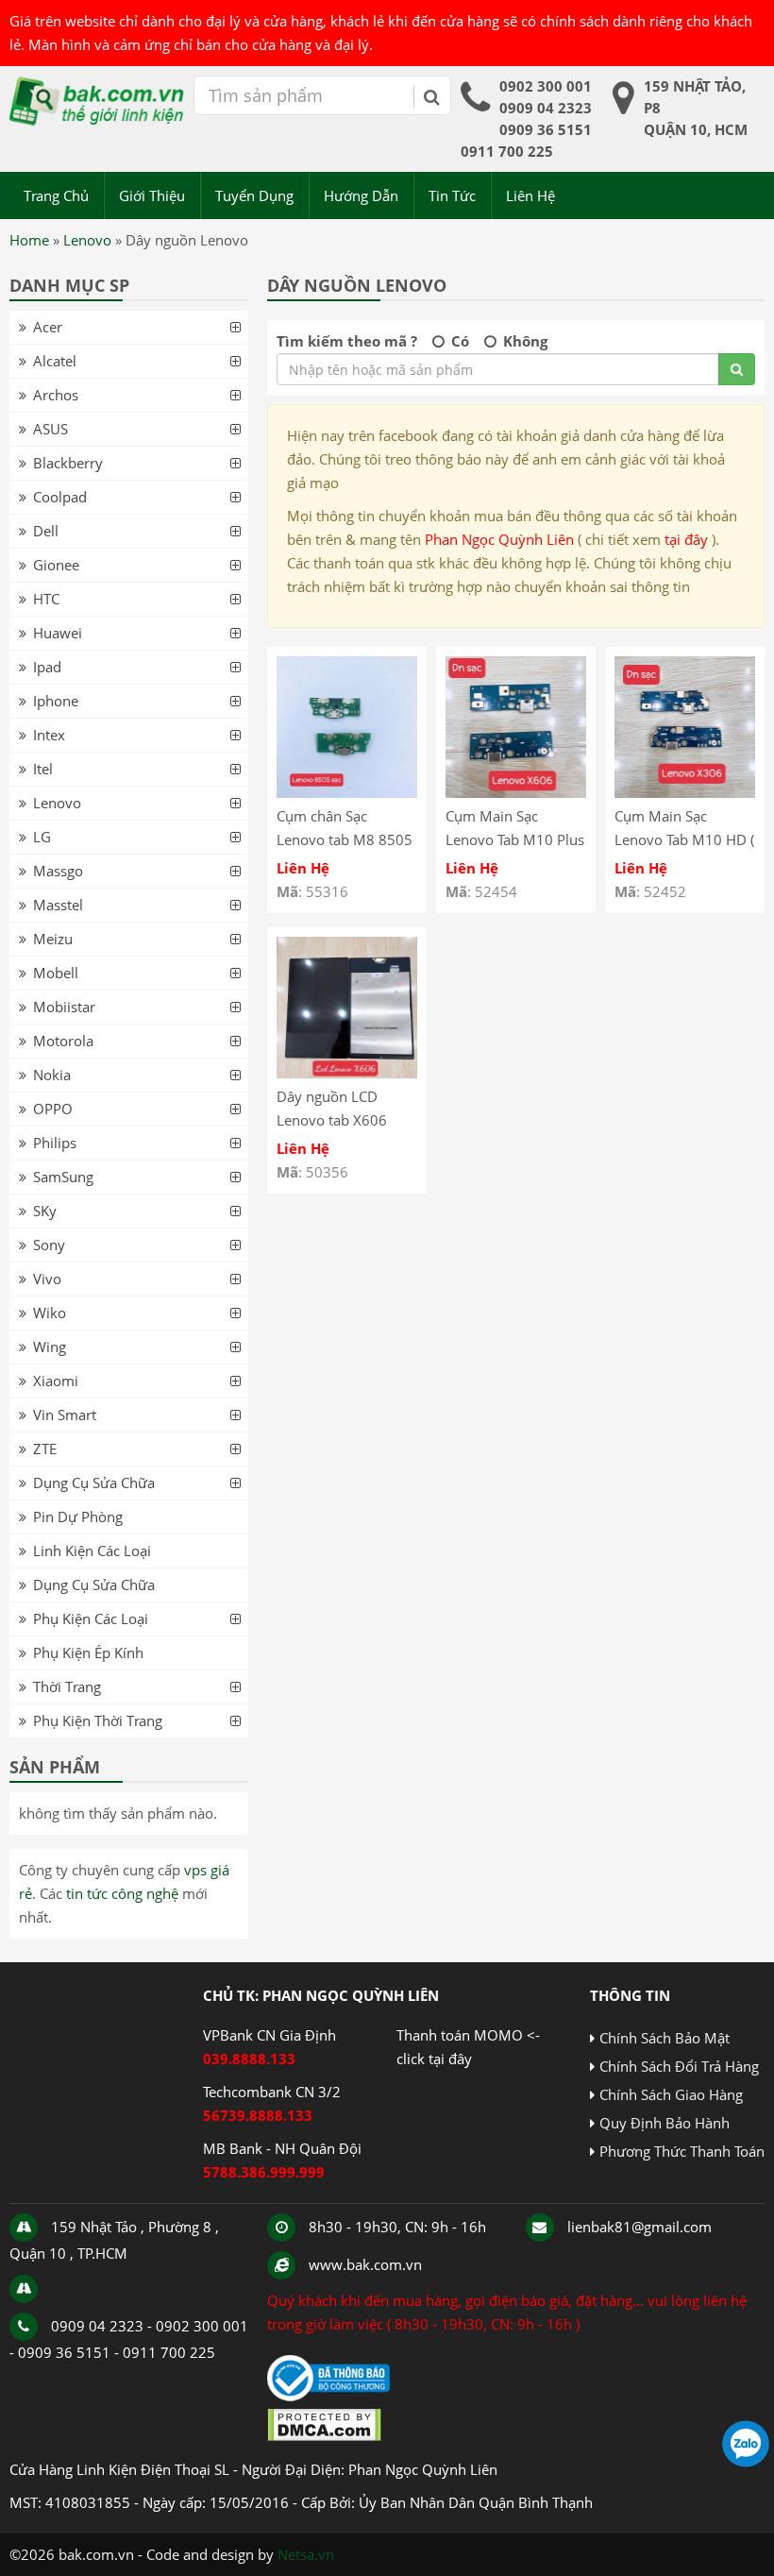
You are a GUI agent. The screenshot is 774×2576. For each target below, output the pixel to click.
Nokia (52, 1075)
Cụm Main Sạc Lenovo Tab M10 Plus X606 (515, 839)
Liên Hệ (530, 195)
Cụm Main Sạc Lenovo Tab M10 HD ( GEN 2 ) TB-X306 (684, 839)
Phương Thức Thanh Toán (682, 2151)
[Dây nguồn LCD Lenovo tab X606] (347, 1073)
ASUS (50, 429)
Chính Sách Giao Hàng (671, 2094)
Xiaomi (56, 1381)
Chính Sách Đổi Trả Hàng (679, 2066)
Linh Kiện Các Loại (92, 1551)
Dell (46, 531)
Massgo (58, 871)
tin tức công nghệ (122, 1893)
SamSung (63, 1177)
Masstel (58, 905)
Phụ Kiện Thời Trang (98, 1720)
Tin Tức (452, 195)
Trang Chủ (56, 195)
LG (42, 837)
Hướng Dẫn (361, 195)
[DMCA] (324, 2436)
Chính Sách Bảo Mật (665, 2038)
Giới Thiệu (152, 195)
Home (29, 240)
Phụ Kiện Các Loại (91, 1618)
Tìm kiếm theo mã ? (347, 341)
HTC (46, 599)
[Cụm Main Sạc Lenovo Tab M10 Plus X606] (516, 792)
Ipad (47, 667)
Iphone (56, 701)
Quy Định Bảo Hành (665, 2123)
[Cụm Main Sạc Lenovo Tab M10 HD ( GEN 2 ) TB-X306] (685, 792)
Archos (56, 395)
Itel (43, 769)
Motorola (63, 1041)
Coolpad (60, 497)
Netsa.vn (306, 2554)
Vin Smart (65, 1415)
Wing (50, 1347)
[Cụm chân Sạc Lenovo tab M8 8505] (347, 792)
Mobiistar (64, 1007)
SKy (45, 1211)
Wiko (50, 1313)
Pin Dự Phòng (78, 1517)
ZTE (45, 1449)
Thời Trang (67, 1686)
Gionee (56, 565)
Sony (49, 1245)
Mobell (56, 973)
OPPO (53, 1109)
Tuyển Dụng (254, 195)
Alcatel (55, 361)
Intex (49, 735)
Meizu (53, 939)
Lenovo (87, 240)
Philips (55, 1143)
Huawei (58, 633)
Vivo (47, 1279)
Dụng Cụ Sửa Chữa (94, 1483)
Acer (48, 327)
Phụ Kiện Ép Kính (88, 1652)
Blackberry (68, 463)
